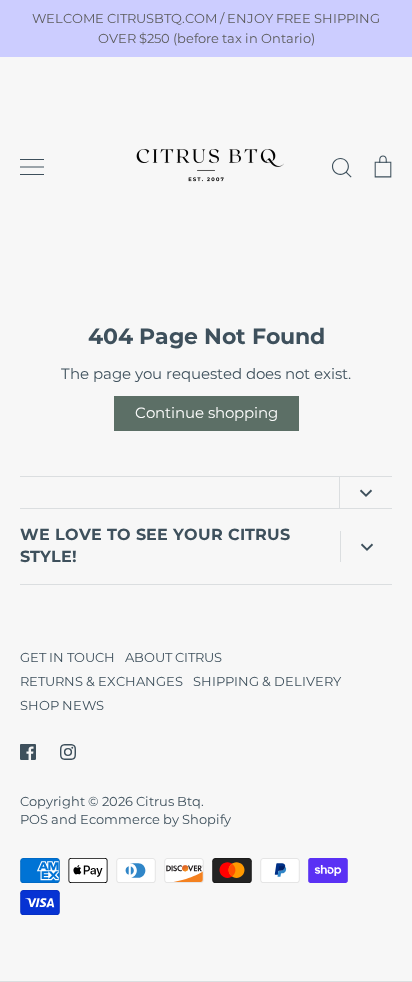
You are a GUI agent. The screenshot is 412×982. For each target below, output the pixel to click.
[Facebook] (28, 752)
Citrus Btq (168, 801)
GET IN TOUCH (67, 657)
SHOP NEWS (62, 705)
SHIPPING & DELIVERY (267, 681)
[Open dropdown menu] (365, 492)
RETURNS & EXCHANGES (101, 681)
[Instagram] (68, 752)
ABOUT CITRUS (173, 657)
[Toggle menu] (32, 167)
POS (34, 819)
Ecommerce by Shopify (155, 819)
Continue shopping (206, 412)
